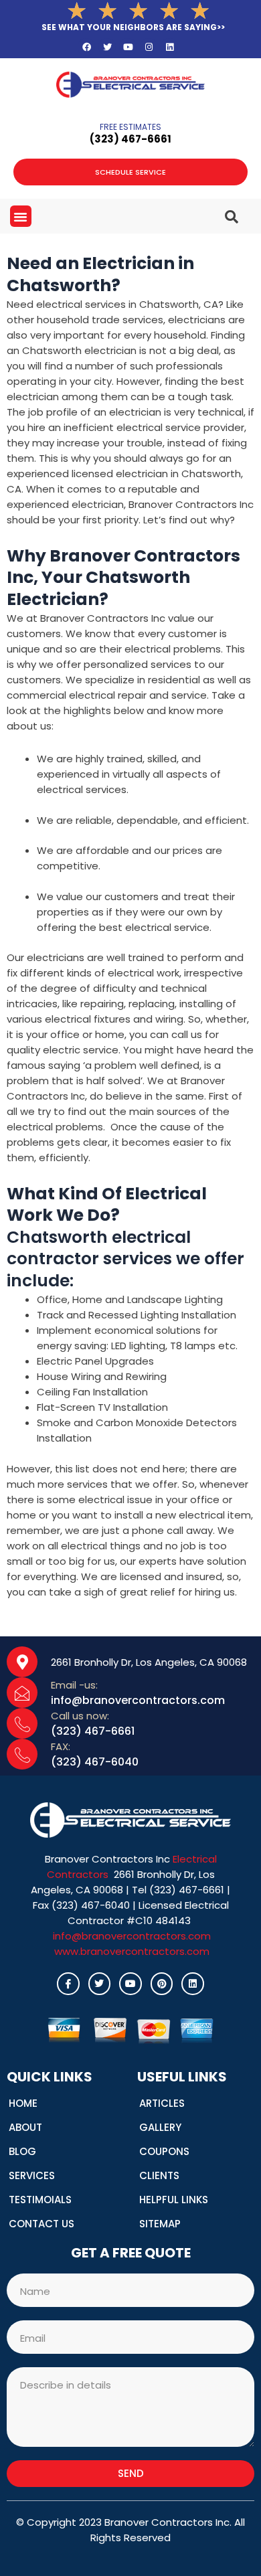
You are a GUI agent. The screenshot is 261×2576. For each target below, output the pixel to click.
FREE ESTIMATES (130, 127)
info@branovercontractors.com (132, 1936)
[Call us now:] (22, 1723)
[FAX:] (22, 1754)
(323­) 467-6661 (130, 139)
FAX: (61, 1746)
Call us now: (80, 1716)
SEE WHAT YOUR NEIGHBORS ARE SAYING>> (133, 27)
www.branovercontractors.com (132, 1951)
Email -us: (74, 1685)
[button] (21, 216)
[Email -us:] (22, 1693)
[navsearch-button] (215, 211)
